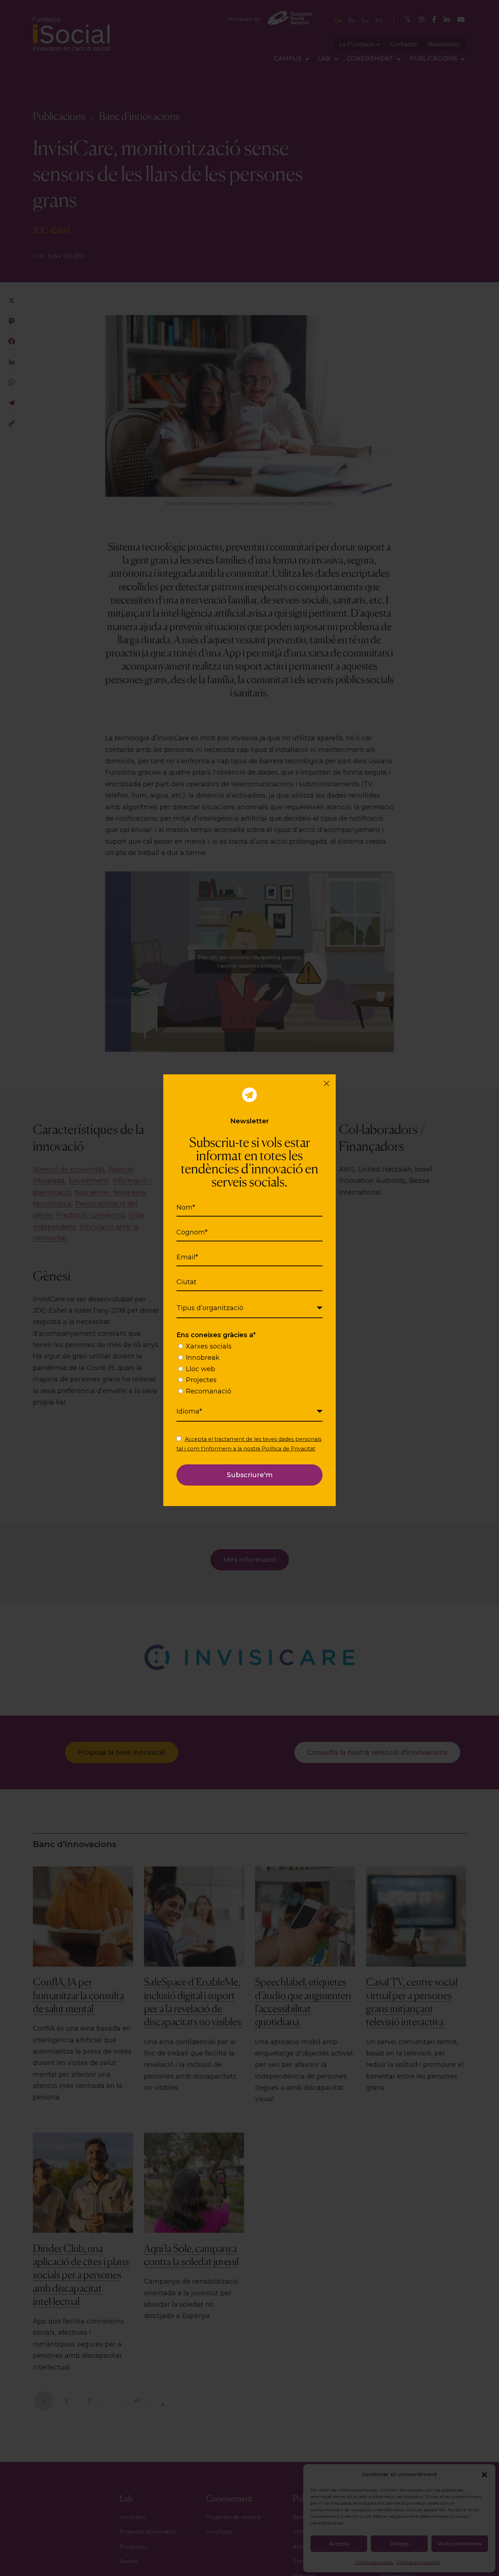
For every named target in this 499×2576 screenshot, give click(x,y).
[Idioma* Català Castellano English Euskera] (250, 1412)
